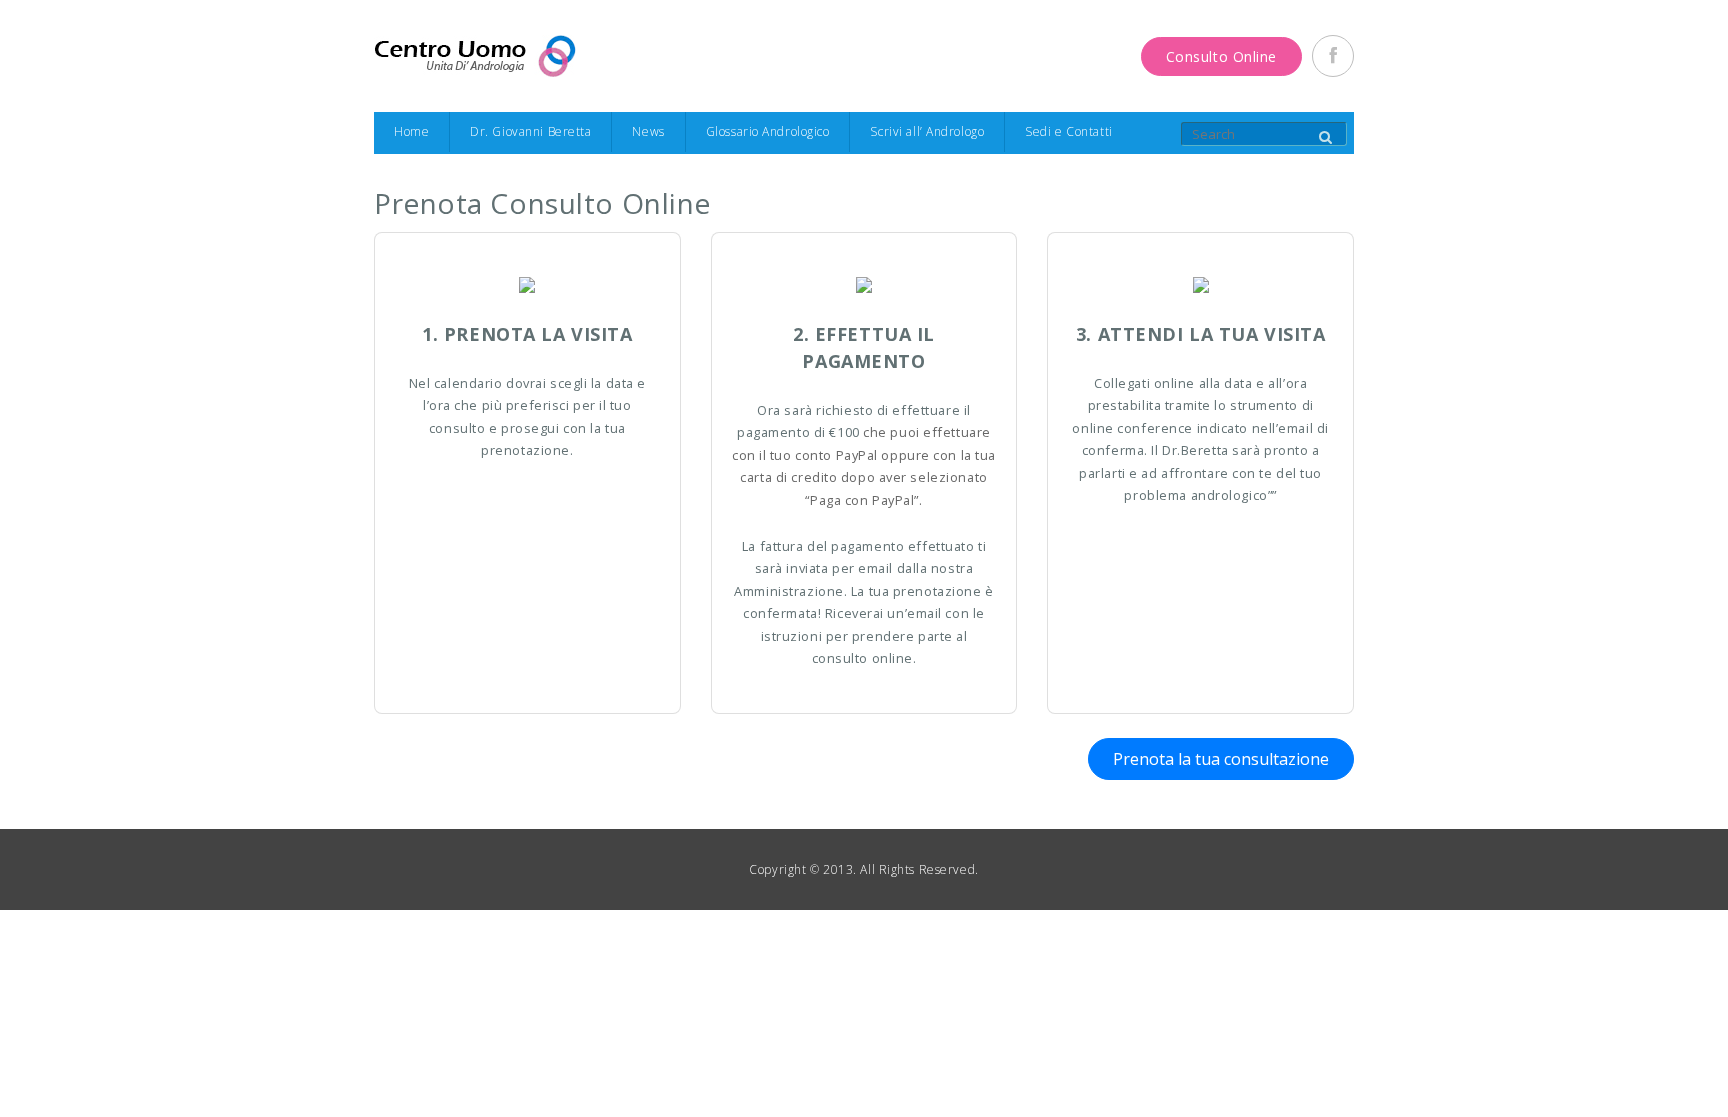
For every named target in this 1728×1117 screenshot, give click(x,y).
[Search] (1325, 138)
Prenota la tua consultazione (1221, 759)
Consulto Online (1221, 56)
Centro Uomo (475, 56)
